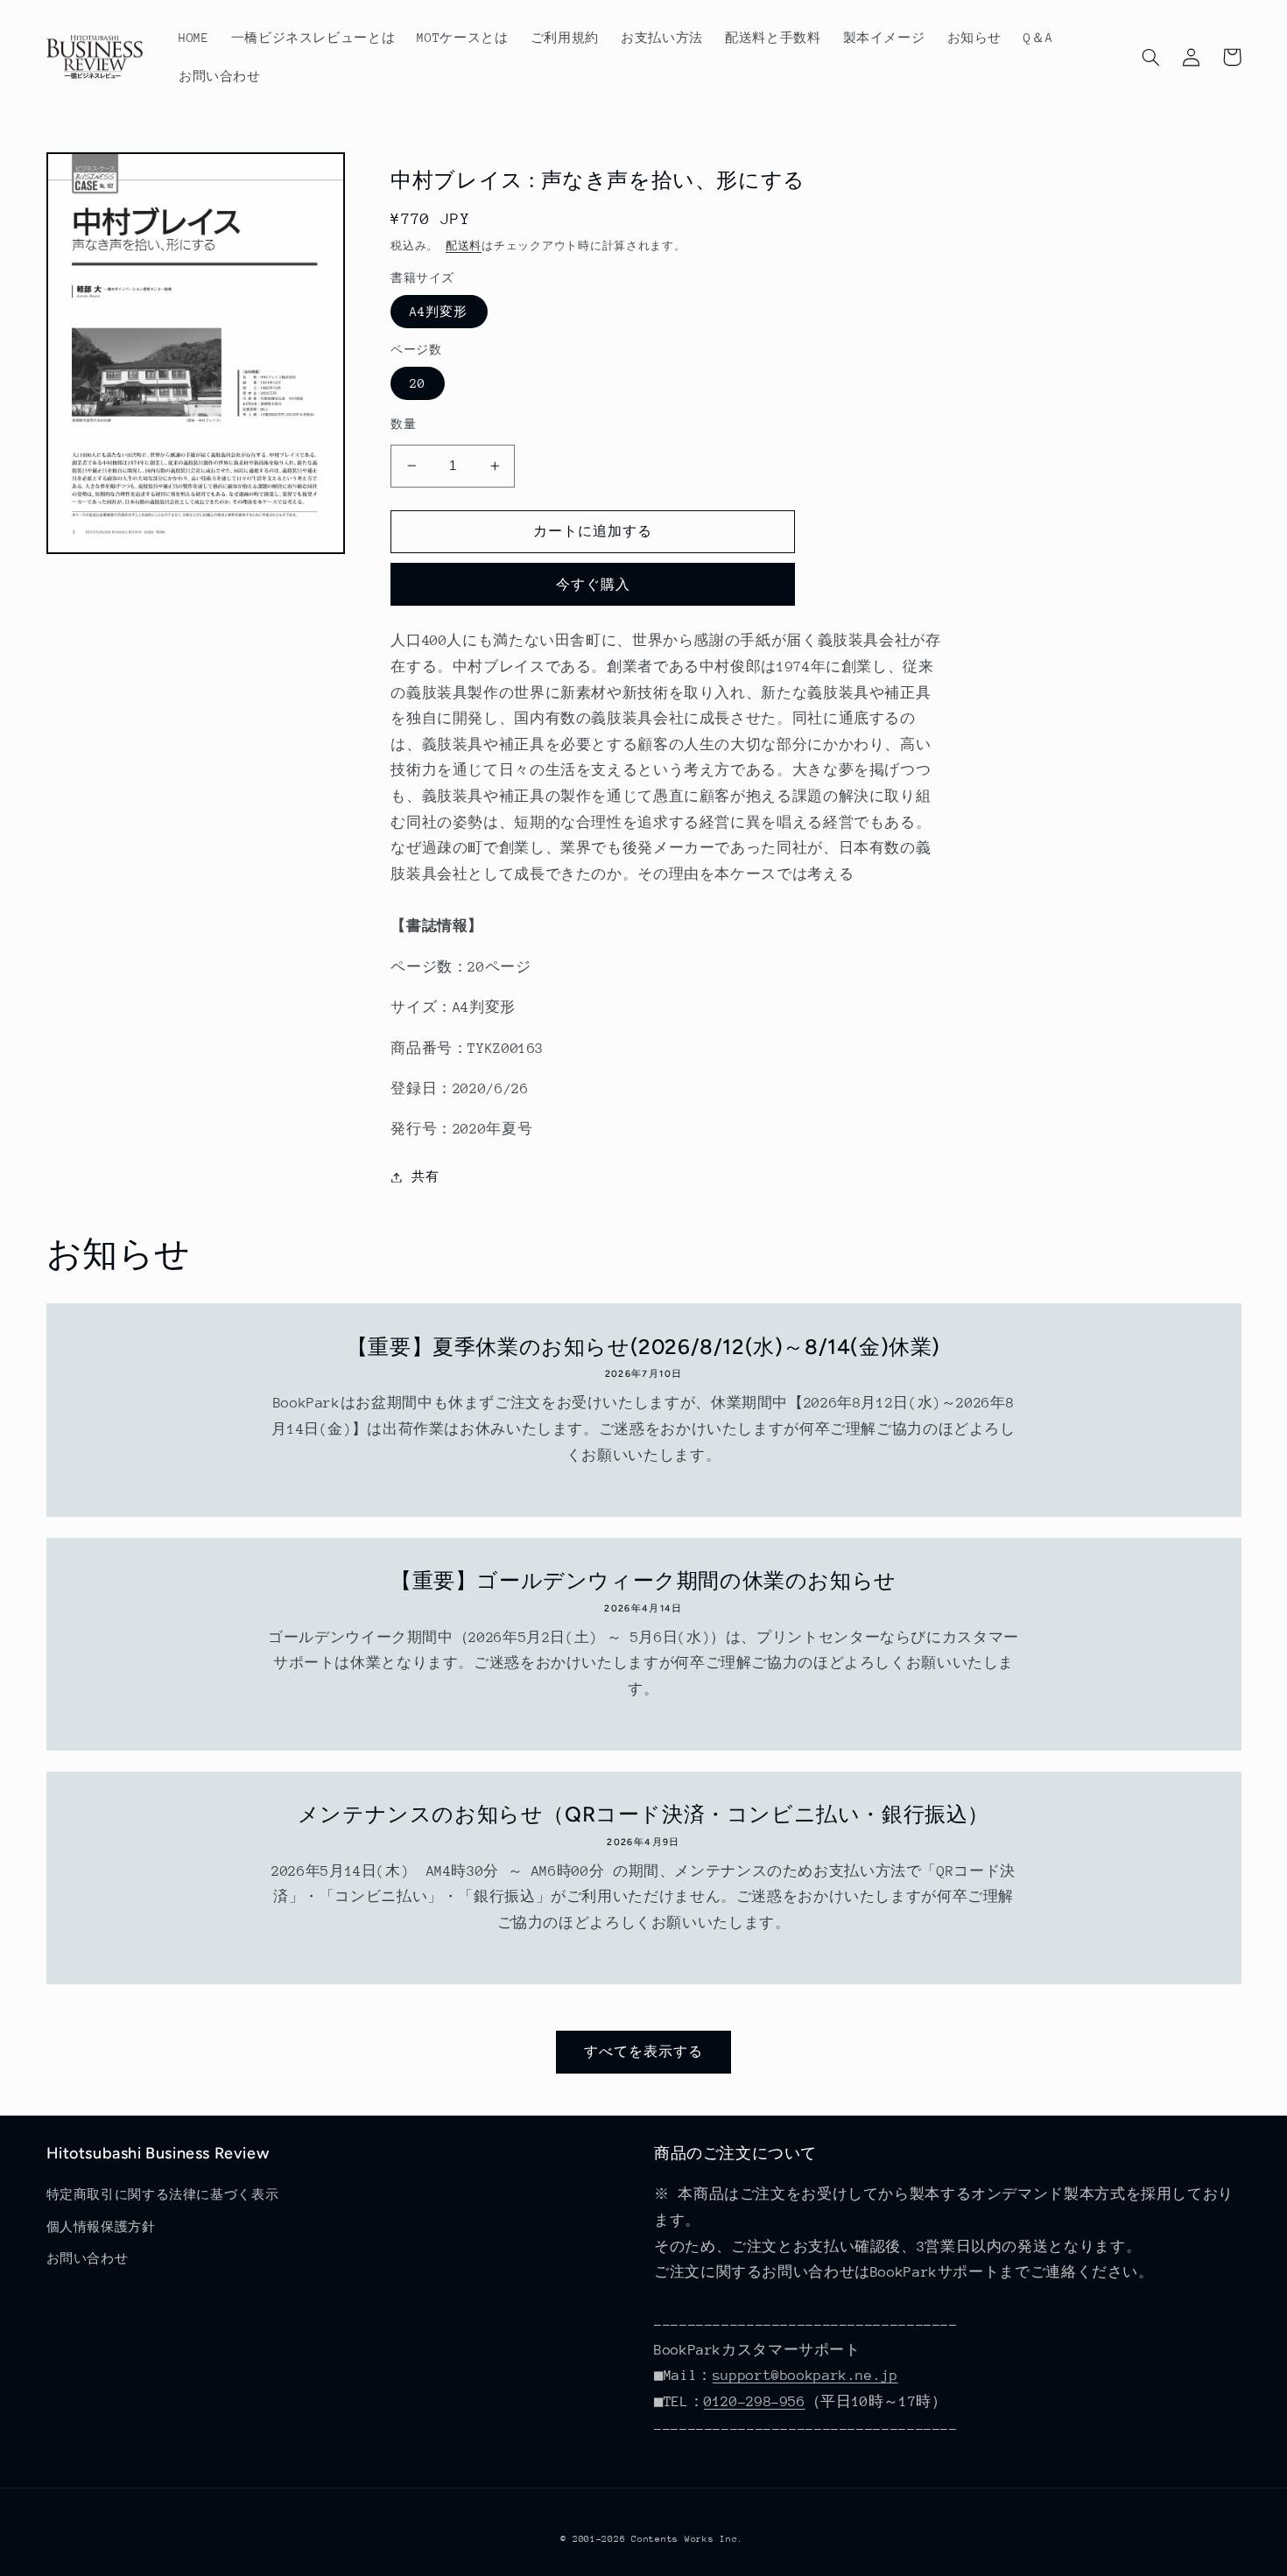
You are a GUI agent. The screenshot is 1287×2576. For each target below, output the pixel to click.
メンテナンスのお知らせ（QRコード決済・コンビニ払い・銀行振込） (643, 1814)
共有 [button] (425, 1176)
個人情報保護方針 (101, 2227)
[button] (1151, 57)
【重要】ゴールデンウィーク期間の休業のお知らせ (643, 1580)
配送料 (464, 246)
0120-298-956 (755, 2402)
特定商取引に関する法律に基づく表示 (163, 2194)
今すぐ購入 (593, 584)
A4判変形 (439, 312)
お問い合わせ (88, 2258)
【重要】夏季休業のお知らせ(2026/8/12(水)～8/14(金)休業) (643, 1347)
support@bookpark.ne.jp (805, 2376)
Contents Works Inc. (687, 2539)
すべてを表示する (643, 2051)
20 (418, 383)
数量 (403, 424)
